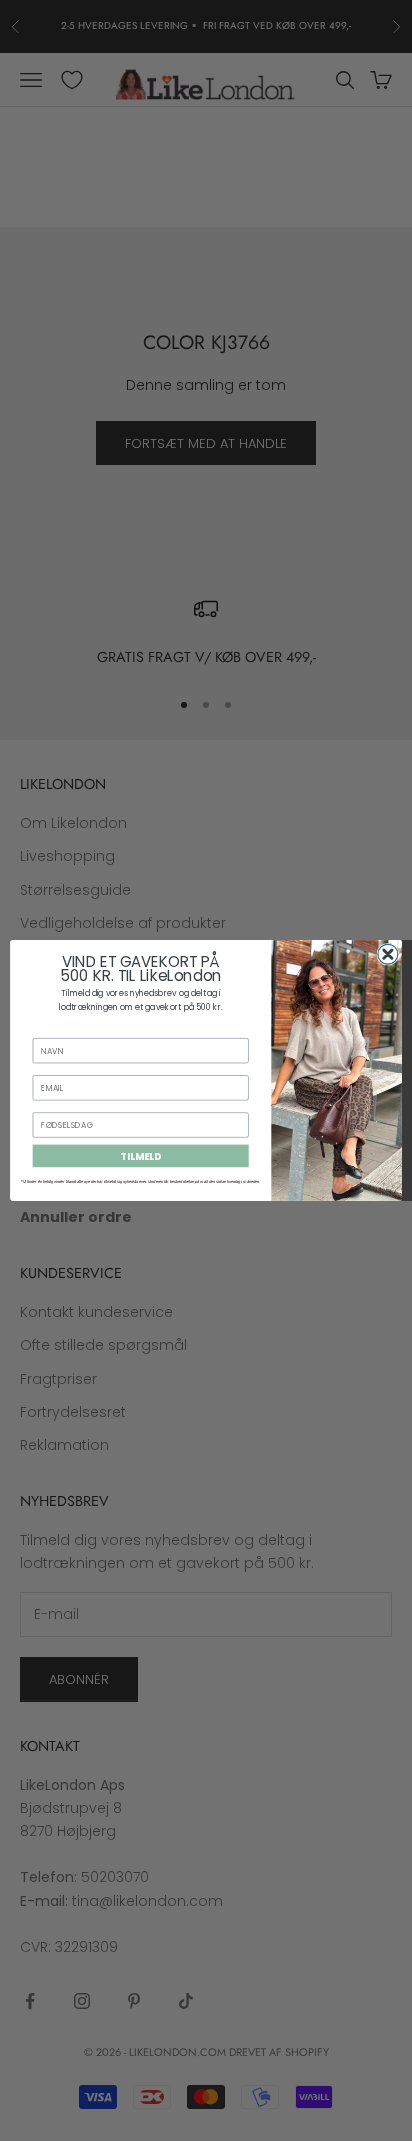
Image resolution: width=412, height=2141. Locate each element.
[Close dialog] (388, 954)
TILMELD (140, 1156)
